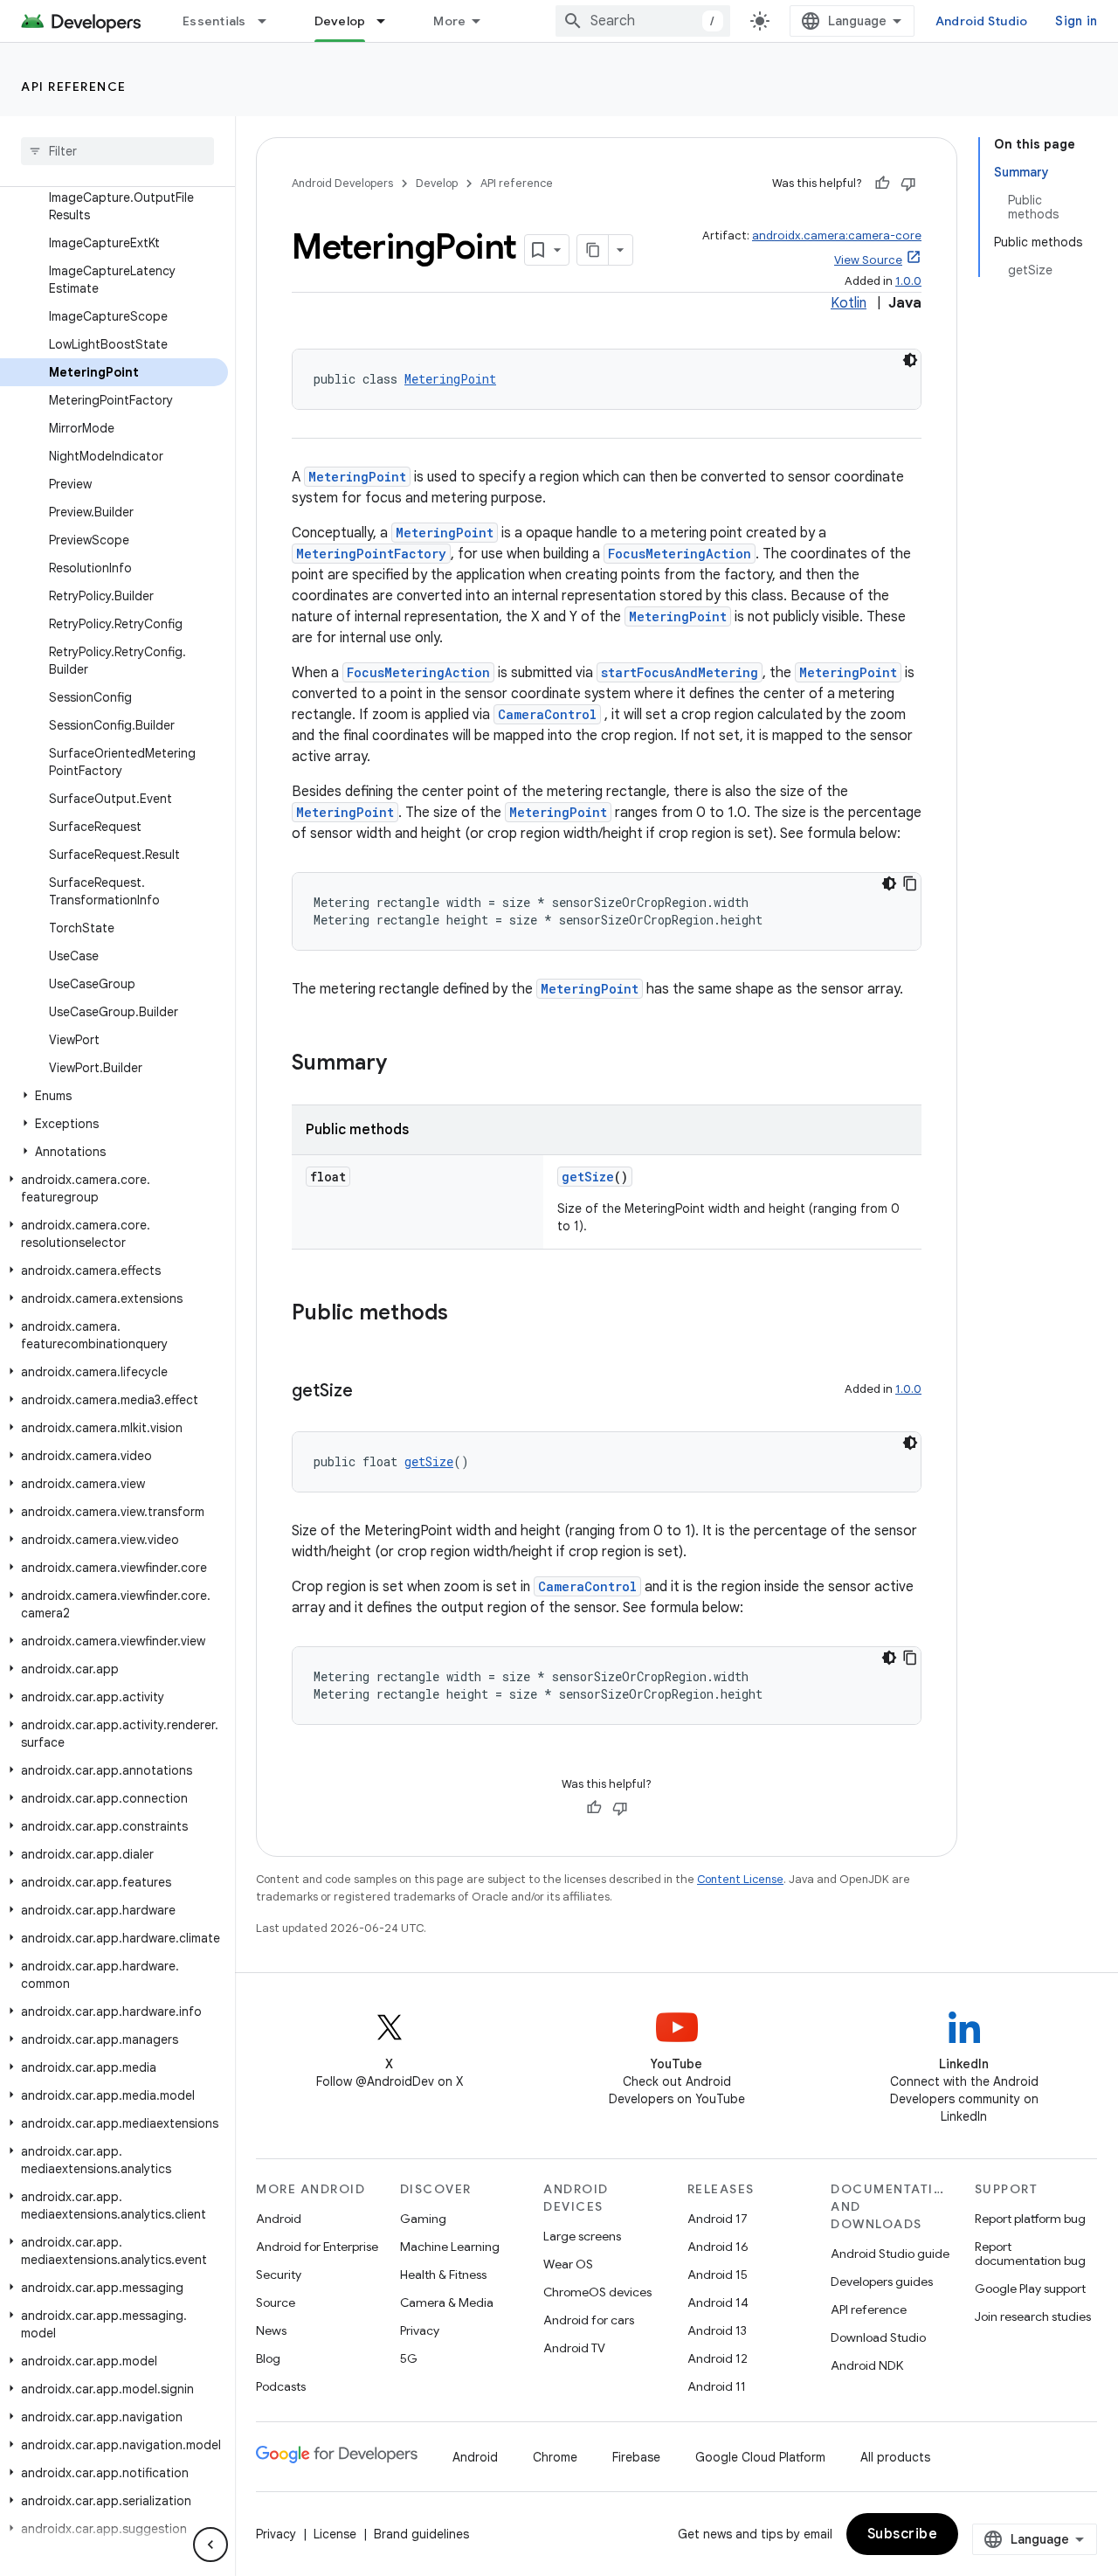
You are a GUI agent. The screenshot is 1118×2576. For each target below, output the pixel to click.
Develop (340, 21)
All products (895, 2457)
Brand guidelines (421, 2534)
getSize (588, 1177)
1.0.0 (908, 281)
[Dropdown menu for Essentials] (270, 21)
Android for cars (589, 2320)
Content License (740, 1879)
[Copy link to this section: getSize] (370, 1392)
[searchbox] (117, 151)
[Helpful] (882, 184)
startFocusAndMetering (680, 672)
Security (279, 2275)
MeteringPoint (450, 379)
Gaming (423, 2219)
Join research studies (1033, 2316)
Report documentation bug (1030, 2254)
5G (409, 2358)
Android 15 (718, 2275)
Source (276, 2302)
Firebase (636, 2457)
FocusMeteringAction (680, 554)
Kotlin (849, 303)
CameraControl (547, 714)
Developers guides (882, 2282)
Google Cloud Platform (760, 2457)
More (449, 21)
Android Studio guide (890, 2254)
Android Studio (982, 21)
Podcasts (281, 2386)
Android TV (574, 2348)
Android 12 (718, 2358)
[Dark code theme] (910, 360)
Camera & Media (447, 2302)
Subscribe (903, 2534)
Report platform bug (1030, 2219)
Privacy (420, 2330)
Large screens (582, 2236)
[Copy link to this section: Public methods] (466, 1314)
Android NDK (867, 2365)
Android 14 (718, 2302)
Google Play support (1030, 2289)
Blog (268, 2358)
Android (279, 2219)
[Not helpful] (908, 184)
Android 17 (718, 2219)
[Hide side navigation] (210, 2545)
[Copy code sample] (910, 883)
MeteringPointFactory (371, 554)
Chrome (555, 2457)
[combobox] (643, 21)
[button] (114, 1096)
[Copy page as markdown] (593, 250)
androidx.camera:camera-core (837, 235)
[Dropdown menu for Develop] (389, 21)
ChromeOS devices (597, 2292)
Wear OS (568, 2264)
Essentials (214, 21)
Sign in (1076, 21)
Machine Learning (450, 2247)
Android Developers (342, 183)
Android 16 (718, 2247)
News (271, 2330)
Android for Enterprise (317, 2247)
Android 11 (717, 2386)
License (335, 2534)
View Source (868, 260)
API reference (74, 87)
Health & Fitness (443, 2275)
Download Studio (878, 2337)
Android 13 (717, 2330)
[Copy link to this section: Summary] (404, 1064)
